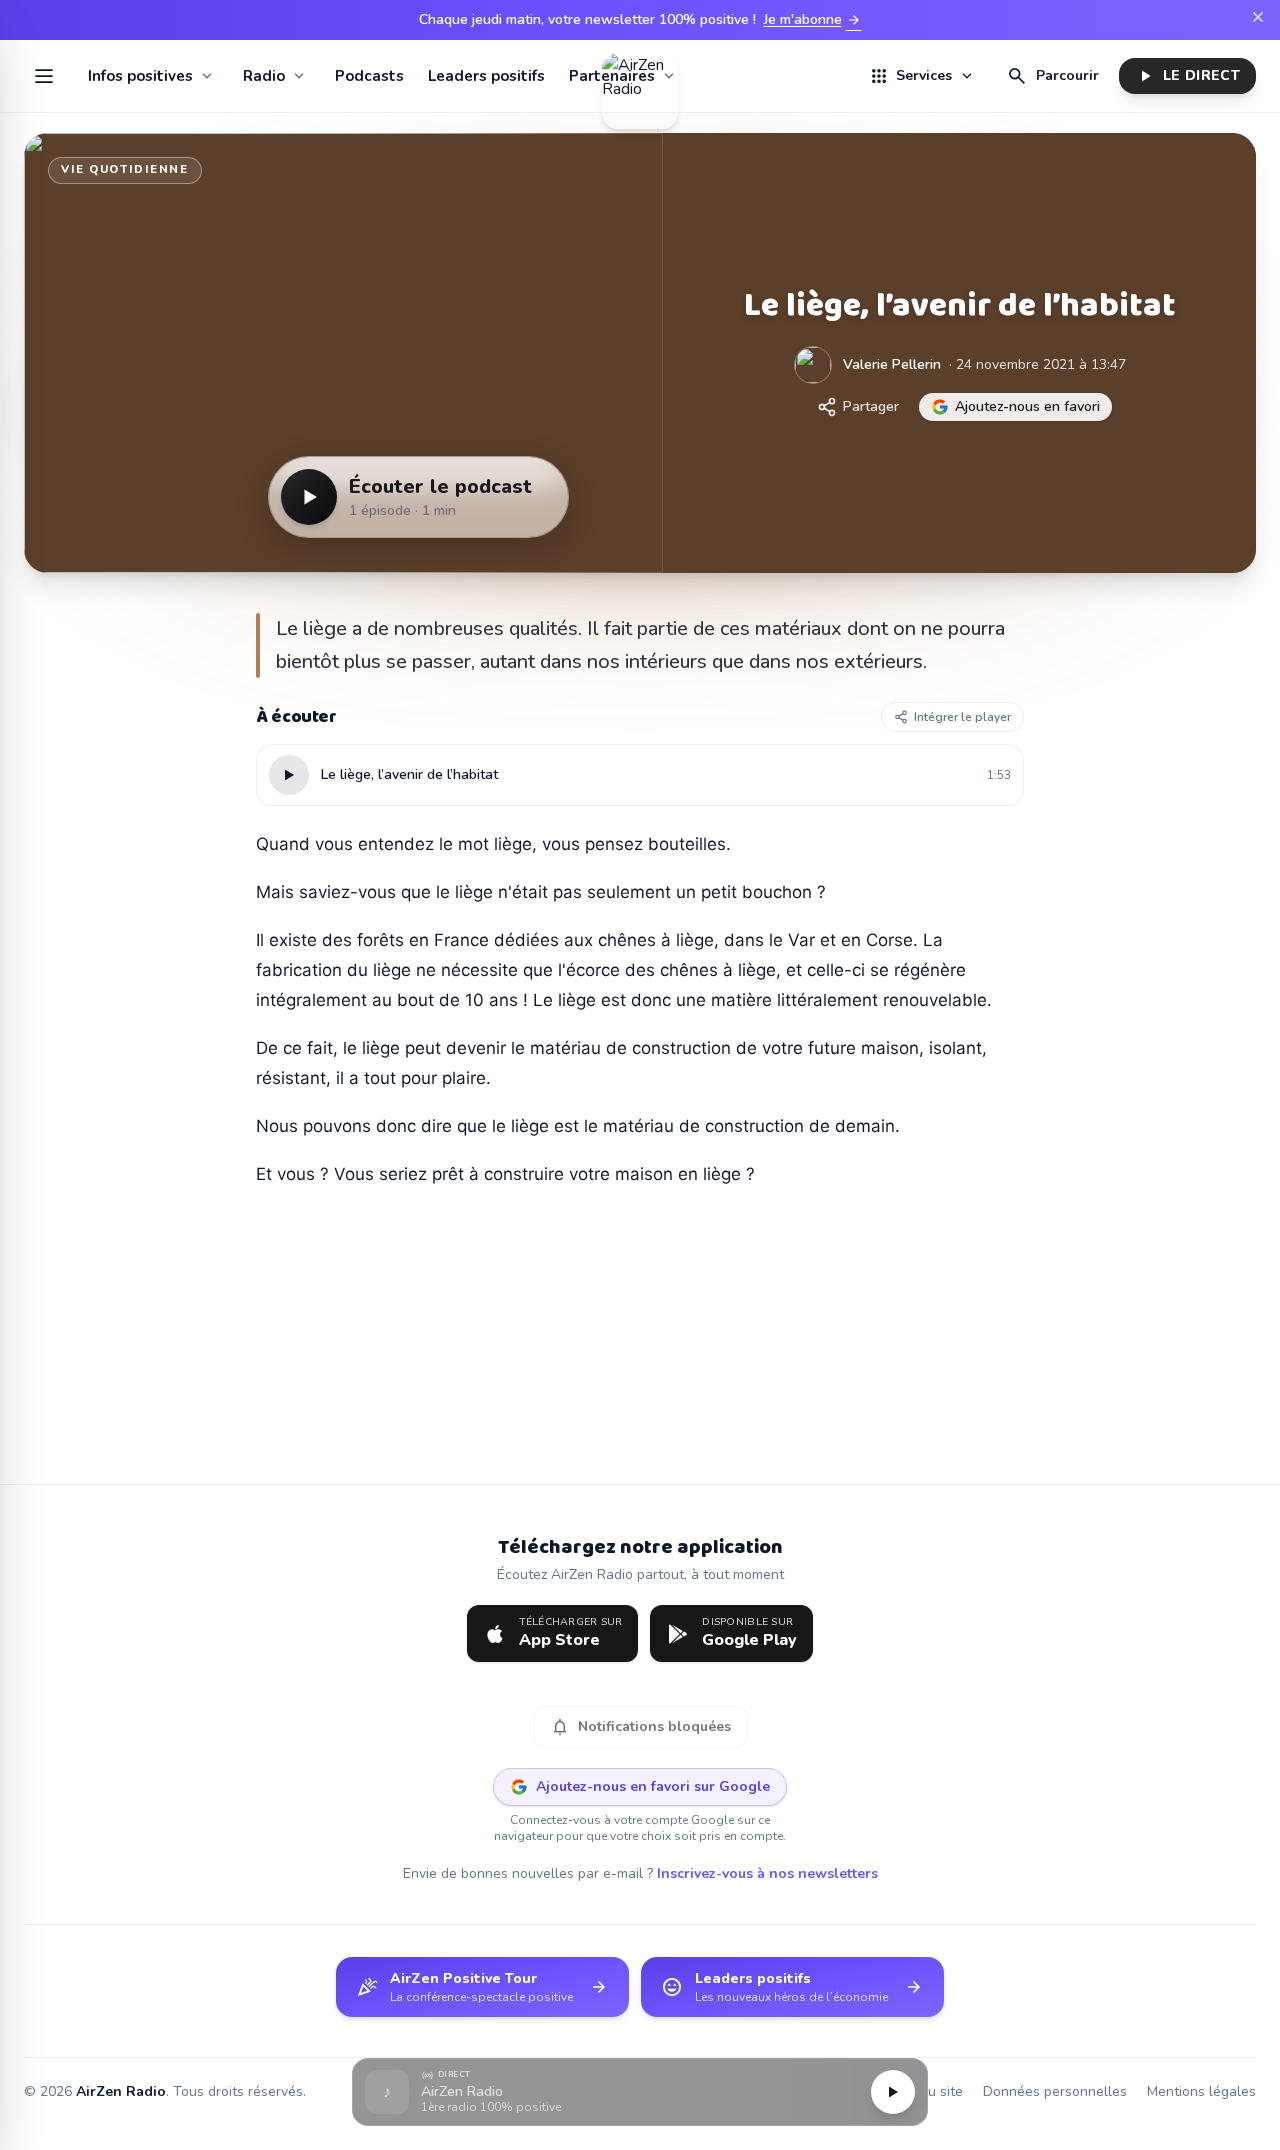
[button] (640, 2092)
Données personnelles (1055, 2091)
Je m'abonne (813, 20)
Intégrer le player (962, 717)
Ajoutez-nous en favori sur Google (653, 1786)
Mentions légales (1201, 2091)
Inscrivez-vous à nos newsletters (767, 1873)
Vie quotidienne (125, 169)
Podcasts (369, 76)
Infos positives (140, 76)
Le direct (1187, 76)
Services (922, 76)
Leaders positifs (486, 76)
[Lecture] (893, 2092)
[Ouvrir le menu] (44, 76)
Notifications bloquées (640, 1727)
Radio (264, 76)
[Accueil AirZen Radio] (640, 76)
